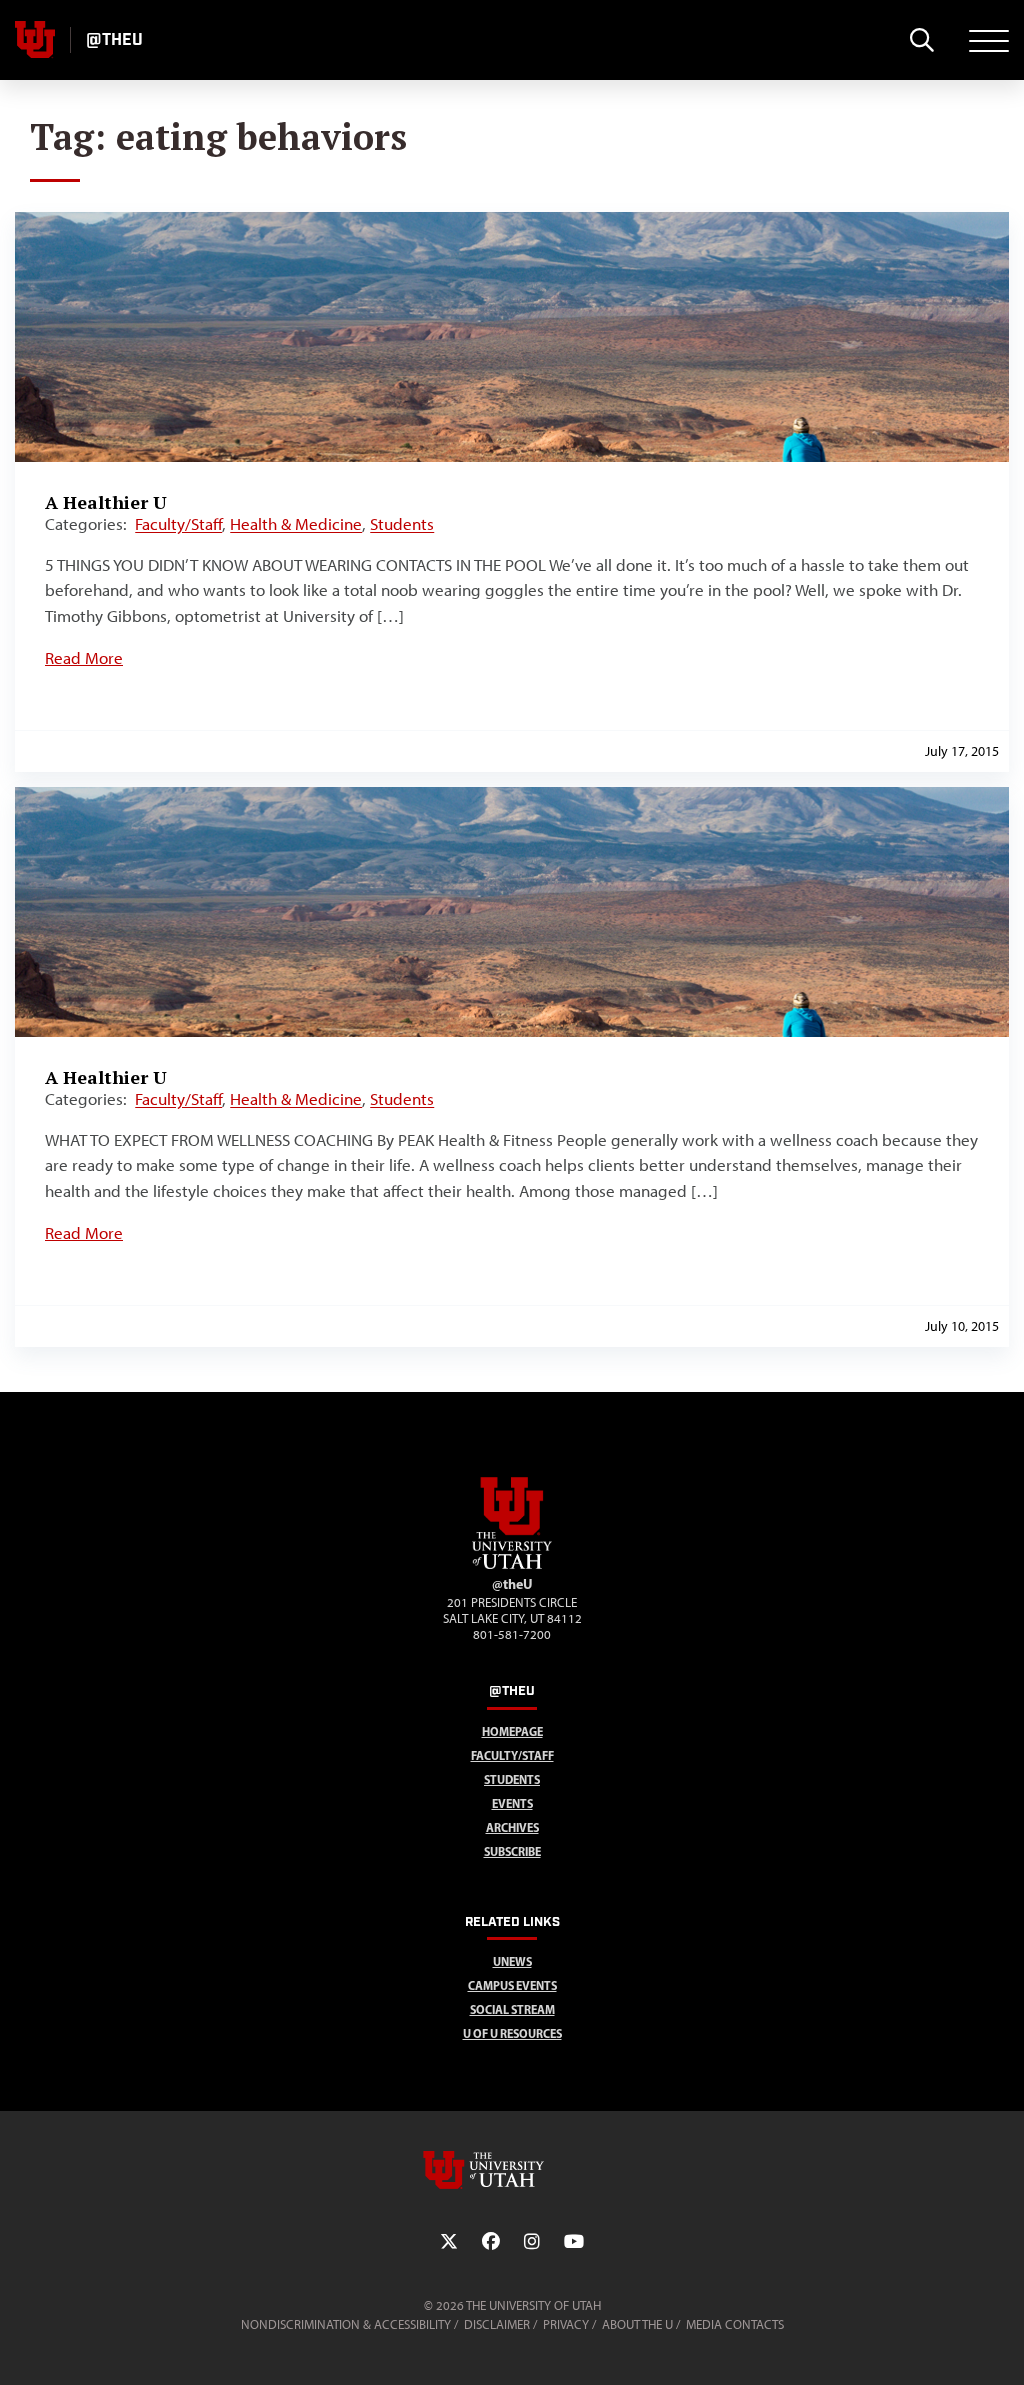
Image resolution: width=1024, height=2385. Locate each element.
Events (512, 1803)
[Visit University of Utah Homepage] (35, 40)
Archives (512, 1827)
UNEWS (512, 1961)
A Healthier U (106, 502)
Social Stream (512, 2009)
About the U (637, 2324)
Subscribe (512, 1851)
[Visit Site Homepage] (512, 1565)
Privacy (566, 2324)
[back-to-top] (1000, 2345)
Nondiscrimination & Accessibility (346, 2324)
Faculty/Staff (178, 524)
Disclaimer (497, 2324)
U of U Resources (512, 2033)
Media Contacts (735, 2324)
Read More (84, 658)
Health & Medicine (296, 524)
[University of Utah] (512, 2170)
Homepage (512, 1731)
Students (402, 524)
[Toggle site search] (921, 40)
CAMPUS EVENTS (512, 1985)
